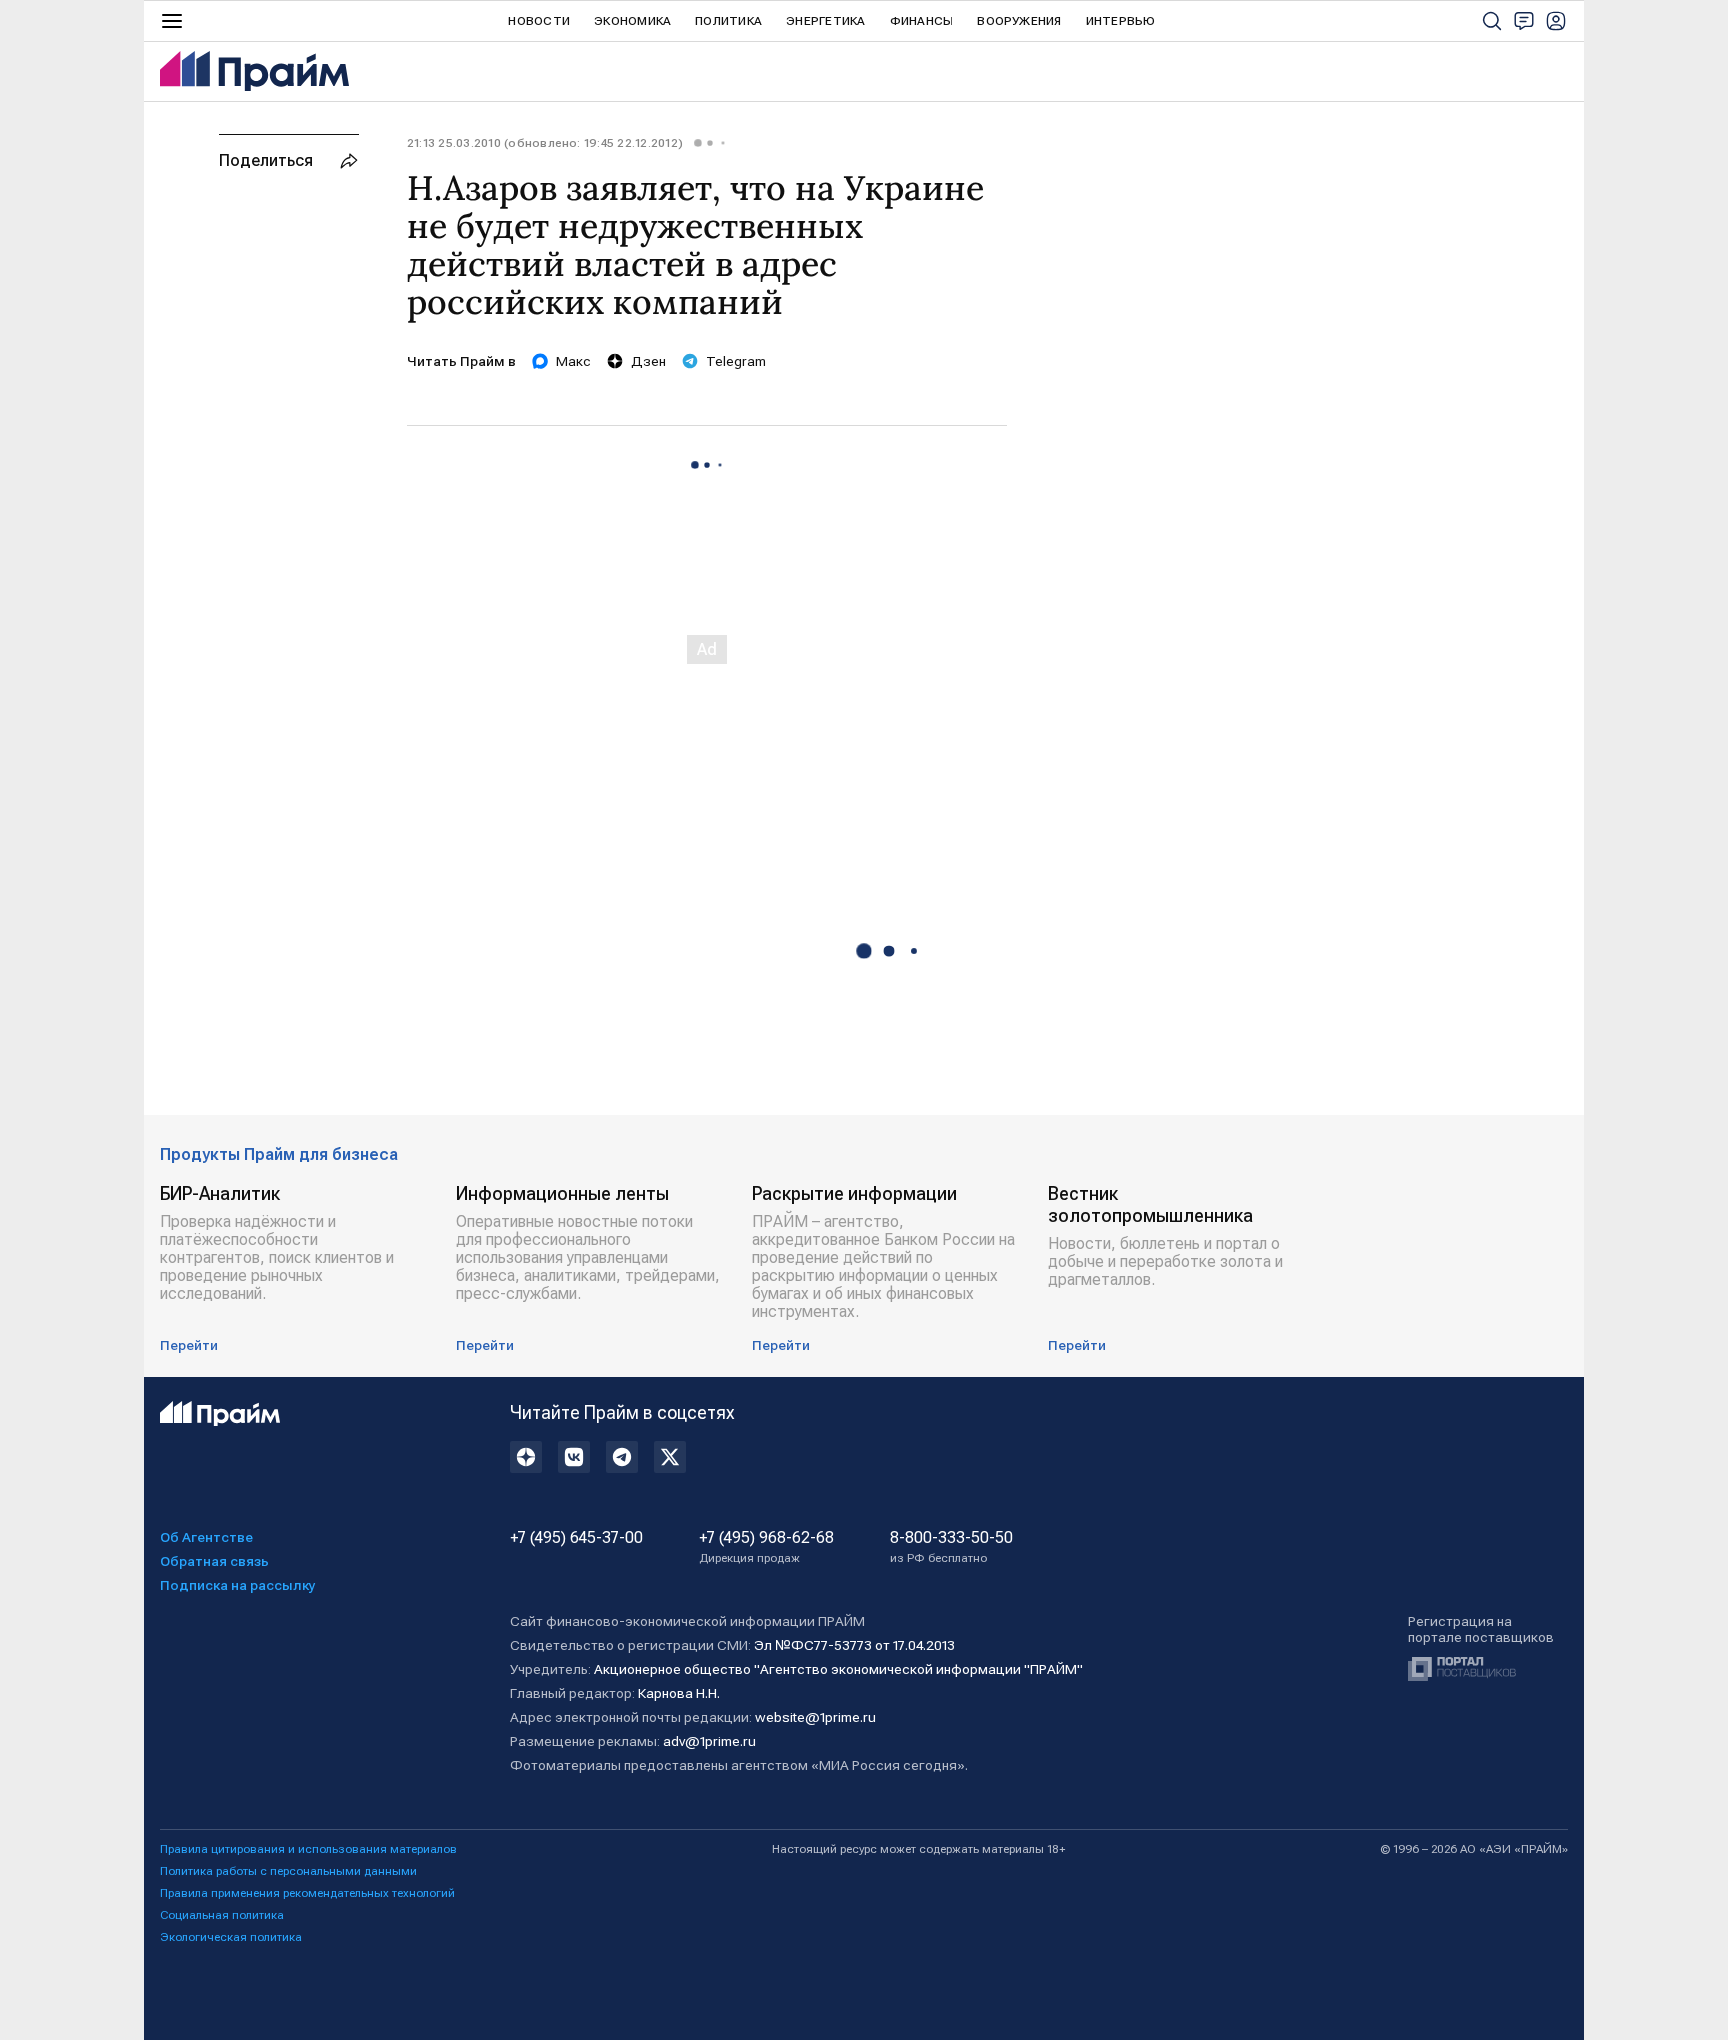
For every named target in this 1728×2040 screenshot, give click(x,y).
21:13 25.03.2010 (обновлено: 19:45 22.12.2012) (545, 143)
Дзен (648, 361)
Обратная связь (214, 1561)
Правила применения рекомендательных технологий (307, 1893)
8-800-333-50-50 (951, 1547)
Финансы (922, 21)
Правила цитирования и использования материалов (308, 1849)
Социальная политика (222, 1915)
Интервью (1121, 21)
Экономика (632, 21)
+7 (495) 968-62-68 (766, 1547)
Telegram (736, 361)
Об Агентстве (206, 1537)
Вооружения (1019, 21)
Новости (539, 21)
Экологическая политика (231, 1937)
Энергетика (825, 21)
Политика (728, 21)
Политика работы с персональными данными (288, 1871)
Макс (573, 361)
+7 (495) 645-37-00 (576, 1538)
